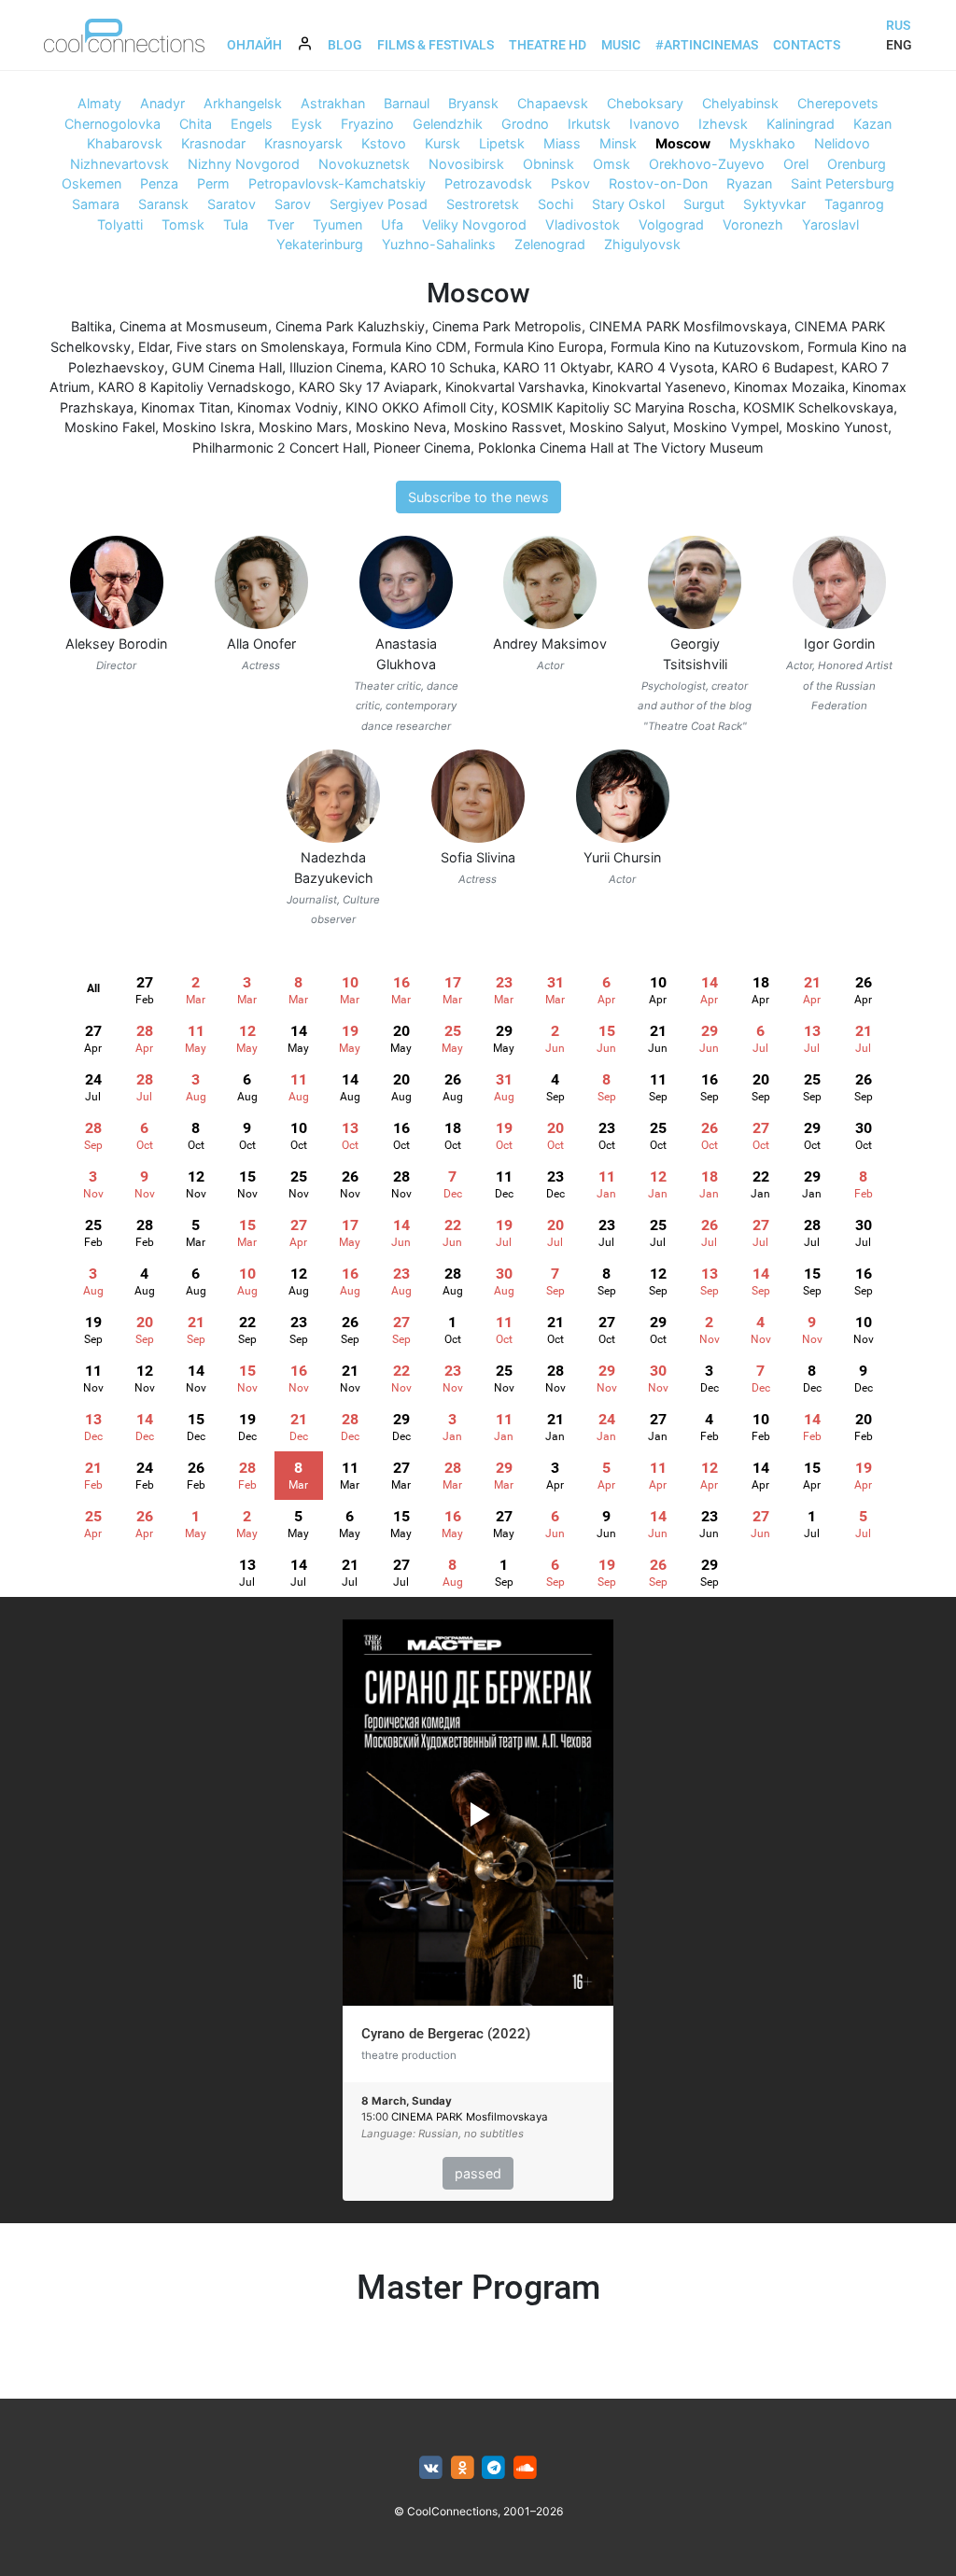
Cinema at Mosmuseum (194, 326)
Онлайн (254, 45)
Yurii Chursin (622, 857)
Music (621, 45)
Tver (281, 224)
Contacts (807, 45)
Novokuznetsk (364, 164)
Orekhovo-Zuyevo (707, 164)
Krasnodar (213, 143)
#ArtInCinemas (707, 45)
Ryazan (749, 183)
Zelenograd (550, 244)
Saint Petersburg (843, 183)
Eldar (154, 347)
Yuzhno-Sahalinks (439, 244)
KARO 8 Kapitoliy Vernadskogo (195, 387)
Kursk (443, 143)
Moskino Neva (401, 427)
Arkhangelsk (243, 103)
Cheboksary (645, 103)
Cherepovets (838, 103)
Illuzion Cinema (336, 367)
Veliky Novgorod (474, 224)
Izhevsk (723, 124)
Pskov (570, 183)
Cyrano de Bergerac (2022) (446, 2034)
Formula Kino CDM (409, 347)
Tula (236, 224)
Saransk (163, 204)
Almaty (99, 103)
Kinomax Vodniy (288, 407)
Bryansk (473, 103)
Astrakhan (333, 103)
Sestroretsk (483, 204)
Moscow (683, 143)
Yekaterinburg (320, 244)
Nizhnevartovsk (119, 164)
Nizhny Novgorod (244, 164)
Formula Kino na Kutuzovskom (705, 347)
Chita (196, 124)
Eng (899, 45)
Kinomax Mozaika (789, 387)
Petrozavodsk (488, 183)
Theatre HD (548, 45)
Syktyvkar (774, 204)
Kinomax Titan (185, 407)
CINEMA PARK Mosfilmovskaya (688, 326)
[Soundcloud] (525, 2468)
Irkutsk (589, 124)
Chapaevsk (553, 103)
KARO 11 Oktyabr (556, 367)
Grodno (525, 124)
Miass (562, 143)
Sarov (293, 204)
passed (478, 2173)
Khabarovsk (125, 143)
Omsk (612, 164)
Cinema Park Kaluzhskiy (350, 326)
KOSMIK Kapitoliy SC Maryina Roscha (619, 407)
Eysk (307, 124)
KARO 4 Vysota (666, 367)
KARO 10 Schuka (443, 367)
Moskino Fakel (110, 427)
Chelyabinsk (740, 103)
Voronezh (753, 224)
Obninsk (548, 164)
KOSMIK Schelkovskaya (818, 407)
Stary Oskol (628, 204)
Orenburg (857, 164)
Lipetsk (502, 143)
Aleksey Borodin (116, 644)
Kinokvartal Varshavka (515, 387)
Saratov (232, 204)
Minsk (618, 143)
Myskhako (762, 143)
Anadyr (162, 103)
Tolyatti (120, 224)
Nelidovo (842, 143)
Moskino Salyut (618, 427)
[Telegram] (494, 2468)
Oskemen (91, 183)
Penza (159, 183)
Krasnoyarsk (303, 143)
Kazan (872, 124)
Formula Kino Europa (539, 347)
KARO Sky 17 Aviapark (368, 387)
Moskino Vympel (726, 427)
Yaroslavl (830, 224)
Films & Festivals (436, 45)
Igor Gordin (839, 644)
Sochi (555, 204)
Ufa (392, 224)
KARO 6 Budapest (778, 367)
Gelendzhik (448, 124)
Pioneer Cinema (422, 448)
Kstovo (384, 143)
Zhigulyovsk (642, 244)
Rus (898, 25)
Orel (796, 164)
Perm (213, 183)
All (93, 988)
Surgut (704, 204)
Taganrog (854, 204)
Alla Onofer (261, 644)
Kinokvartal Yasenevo (659, 387)
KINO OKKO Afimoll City (420, 407)
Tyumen (337, 224)
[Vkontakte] (431, 2468)
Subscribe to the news (478, 497)
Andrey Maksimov (550, 644)
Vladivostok (583, 224)
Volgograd (671, 224)
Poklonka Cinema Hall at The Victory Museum (621, 448)
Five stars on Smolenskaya (260, 347)
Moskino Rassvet (508, 427)
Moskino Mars (303, 427)
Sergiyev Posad (379, 204)
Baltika (91, 326)
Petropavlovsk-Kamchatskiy (337, 183)
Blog (345, 45)
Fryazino (367, 124)
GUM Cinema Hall (227, 367)
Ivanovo (654, 124)
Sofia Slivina (478, 857)
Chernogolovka (112, 124)
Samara (96, 204)
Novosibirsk (466, 164)
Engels (252, 124)
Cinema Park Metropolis (507, 326)
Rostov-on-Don (658, 183)
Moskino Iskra (207, 427)
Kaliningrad (801, 124)
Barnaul (407, 103)
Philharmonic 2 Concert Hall (279, 448)
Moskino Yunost (837, 427)
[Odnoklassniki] (463, 2468)
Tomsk (183, 224)
